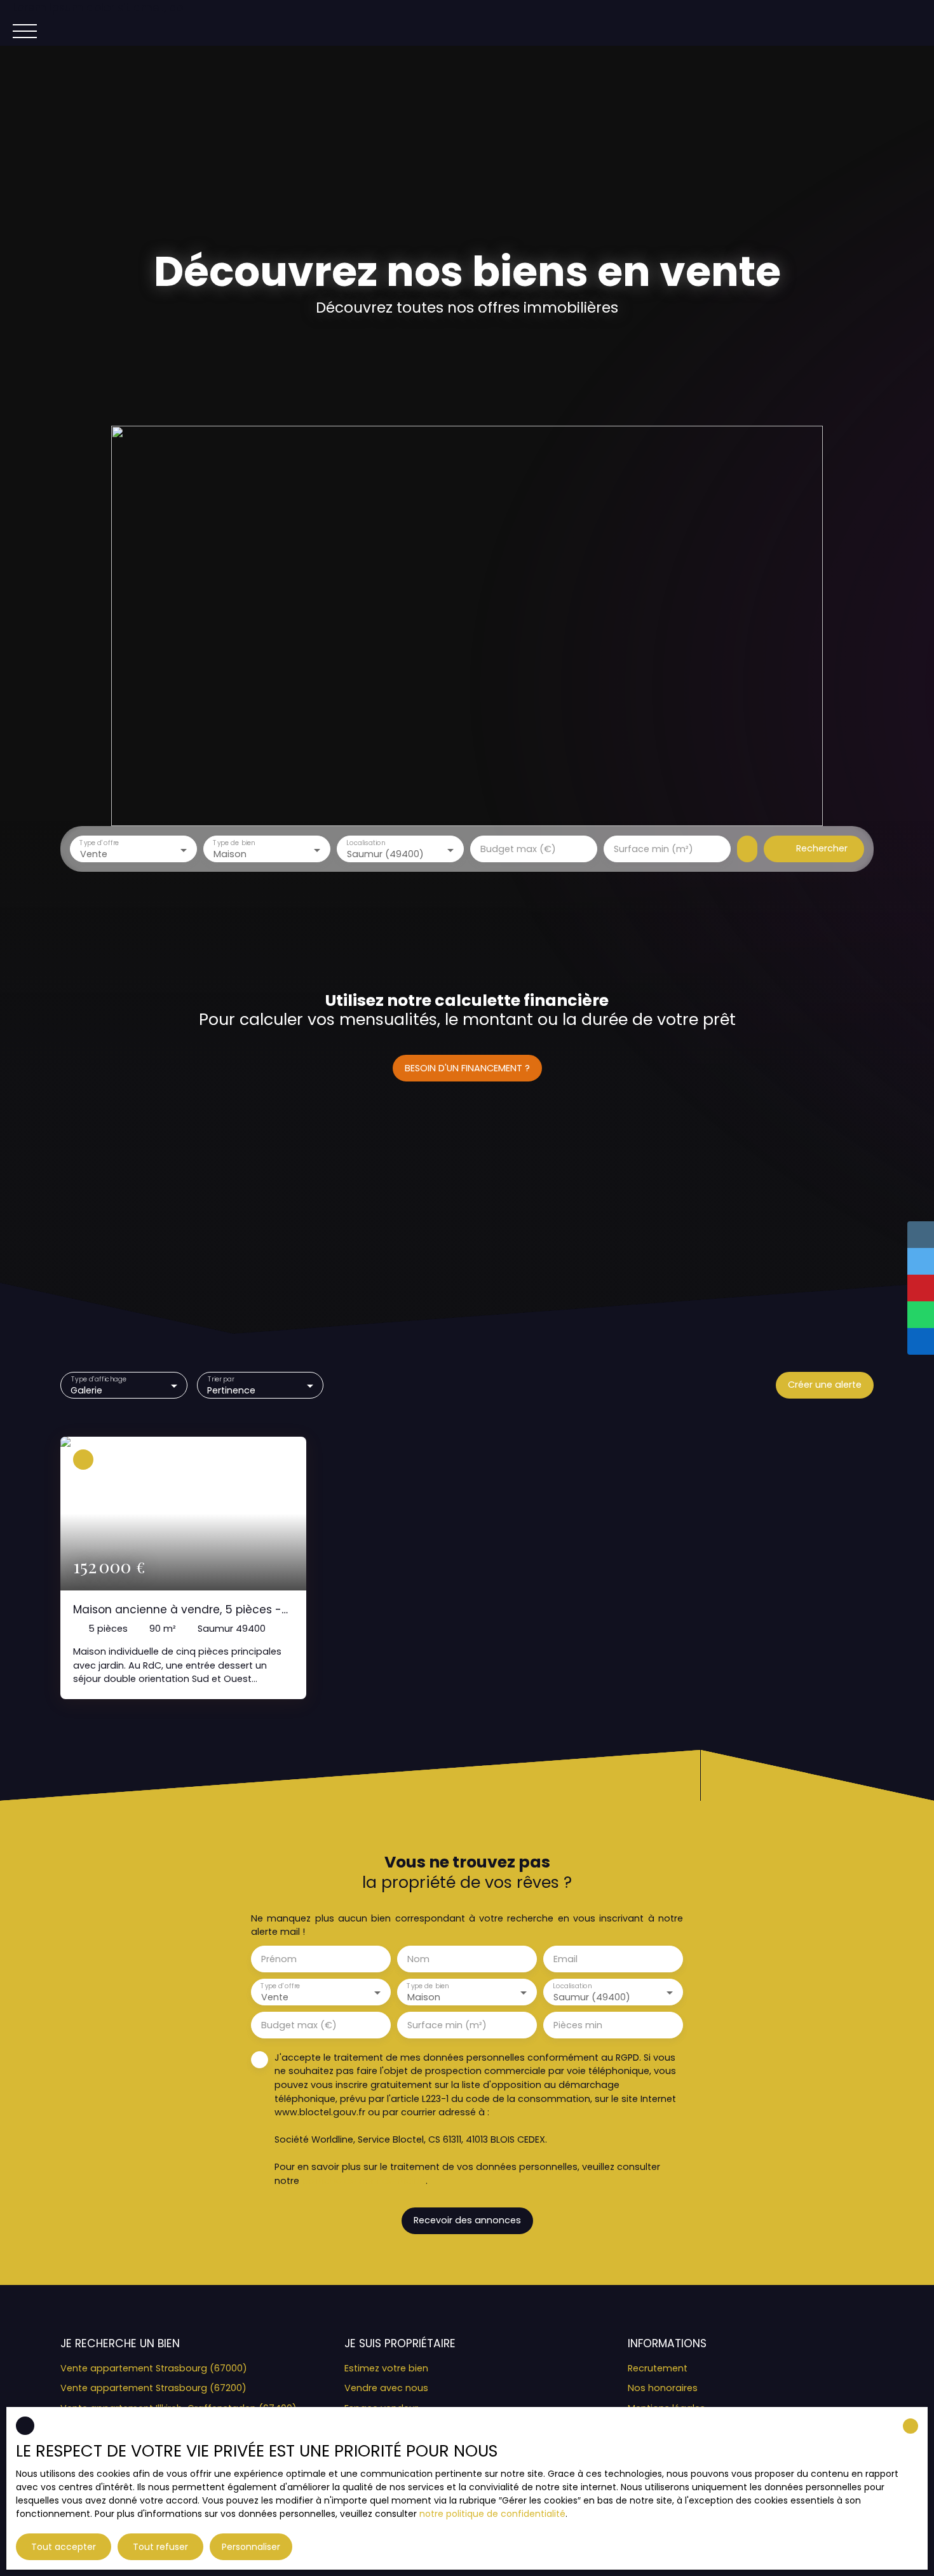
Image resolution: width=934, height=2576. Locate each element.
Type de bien (234, 844)
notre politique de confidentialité (492, 2514)
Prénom (279, 1959)
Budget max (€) (518, 849)
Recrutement (658, 2368)
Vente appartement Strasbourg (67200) (153, 2388)
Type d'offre (99, 844)
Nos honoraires (663, 2388)
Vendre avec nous (386, 2388)
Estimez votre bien (386, 2368)
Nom (418, 1959)
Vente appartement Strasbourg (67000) (154, 2368)
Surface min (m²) (653, 849)
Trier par (220, 1380)
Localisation (366, 844)
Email (565, 1959)
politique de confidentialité (364, 2181)
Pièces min (578, 2025)
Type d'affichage (99, 1380)
